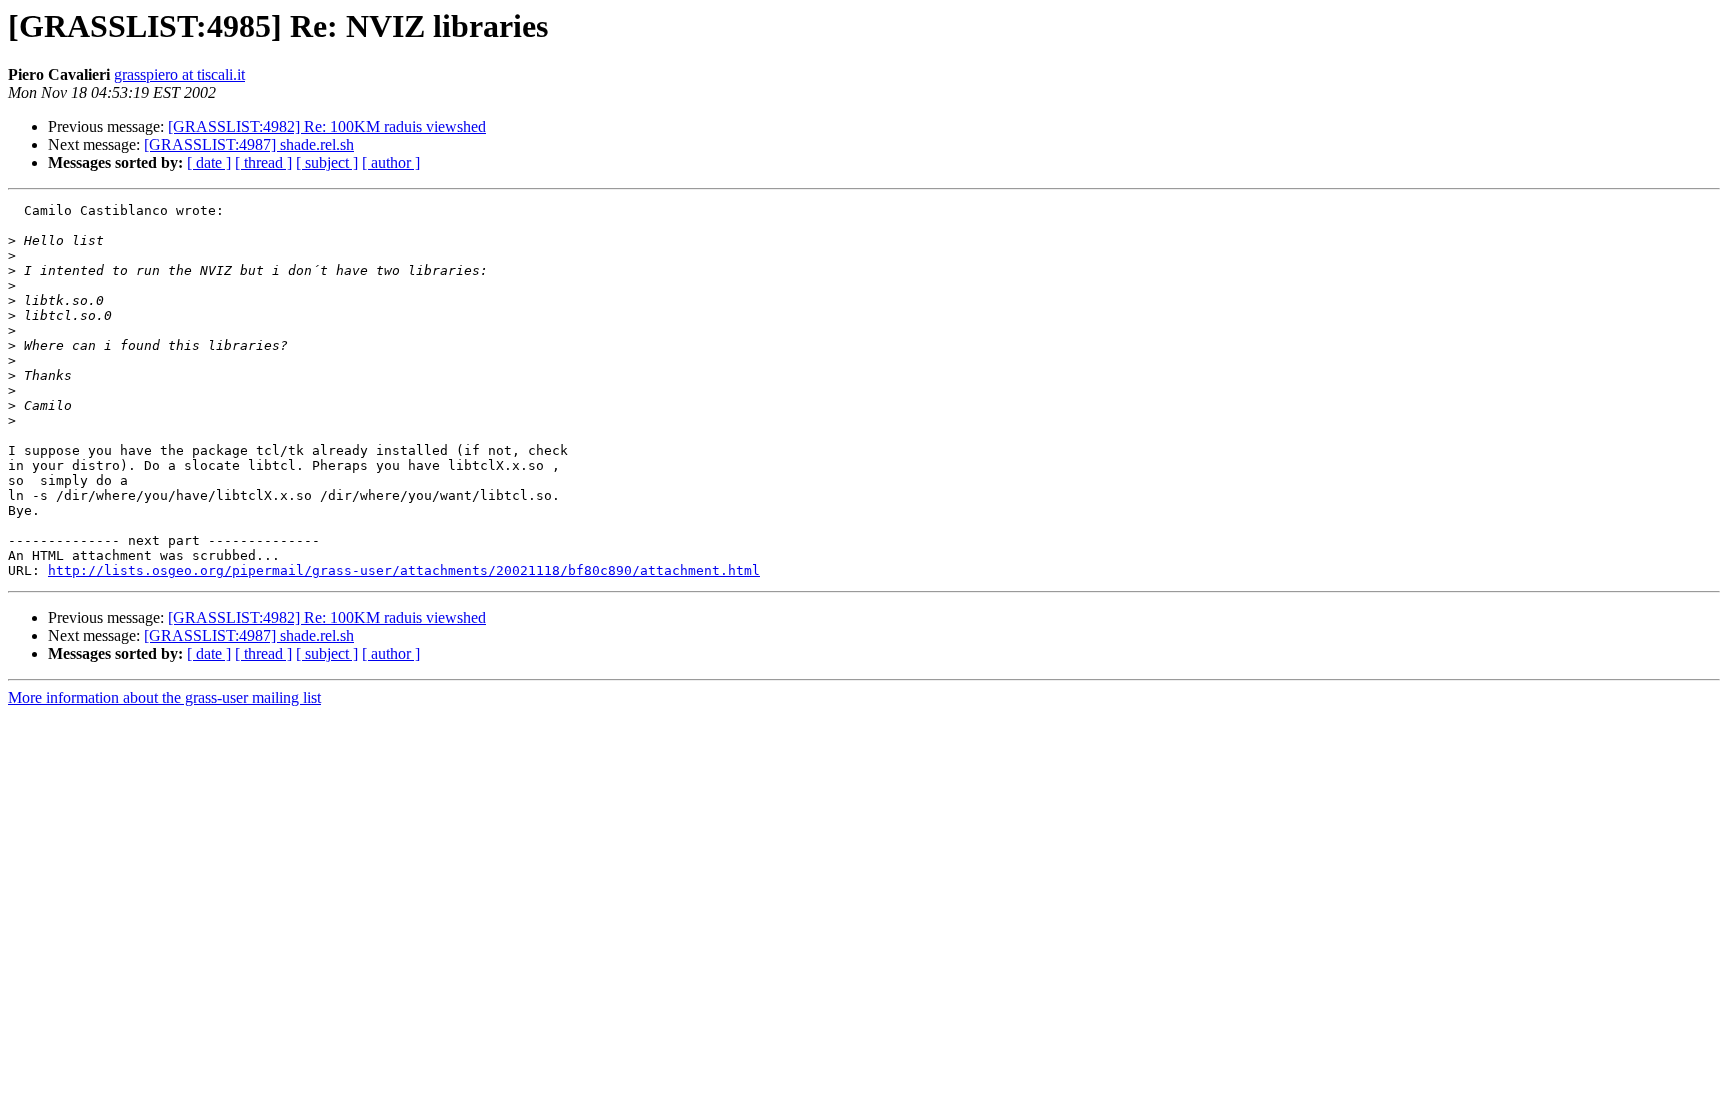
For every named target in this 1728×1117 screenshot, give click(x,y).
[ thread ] (263, 162)
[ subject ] (327, 162)
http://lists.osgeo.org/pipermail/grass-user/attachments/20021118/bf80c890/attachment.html (404, 570)
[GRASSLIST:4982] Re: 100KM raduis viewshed (327, 126)
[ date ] (209, 162)
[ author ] (391, 162)
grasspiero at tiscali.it (179, 74)
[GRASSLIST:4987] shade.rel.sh (249, 144)
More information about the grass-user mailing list (164, 697)
